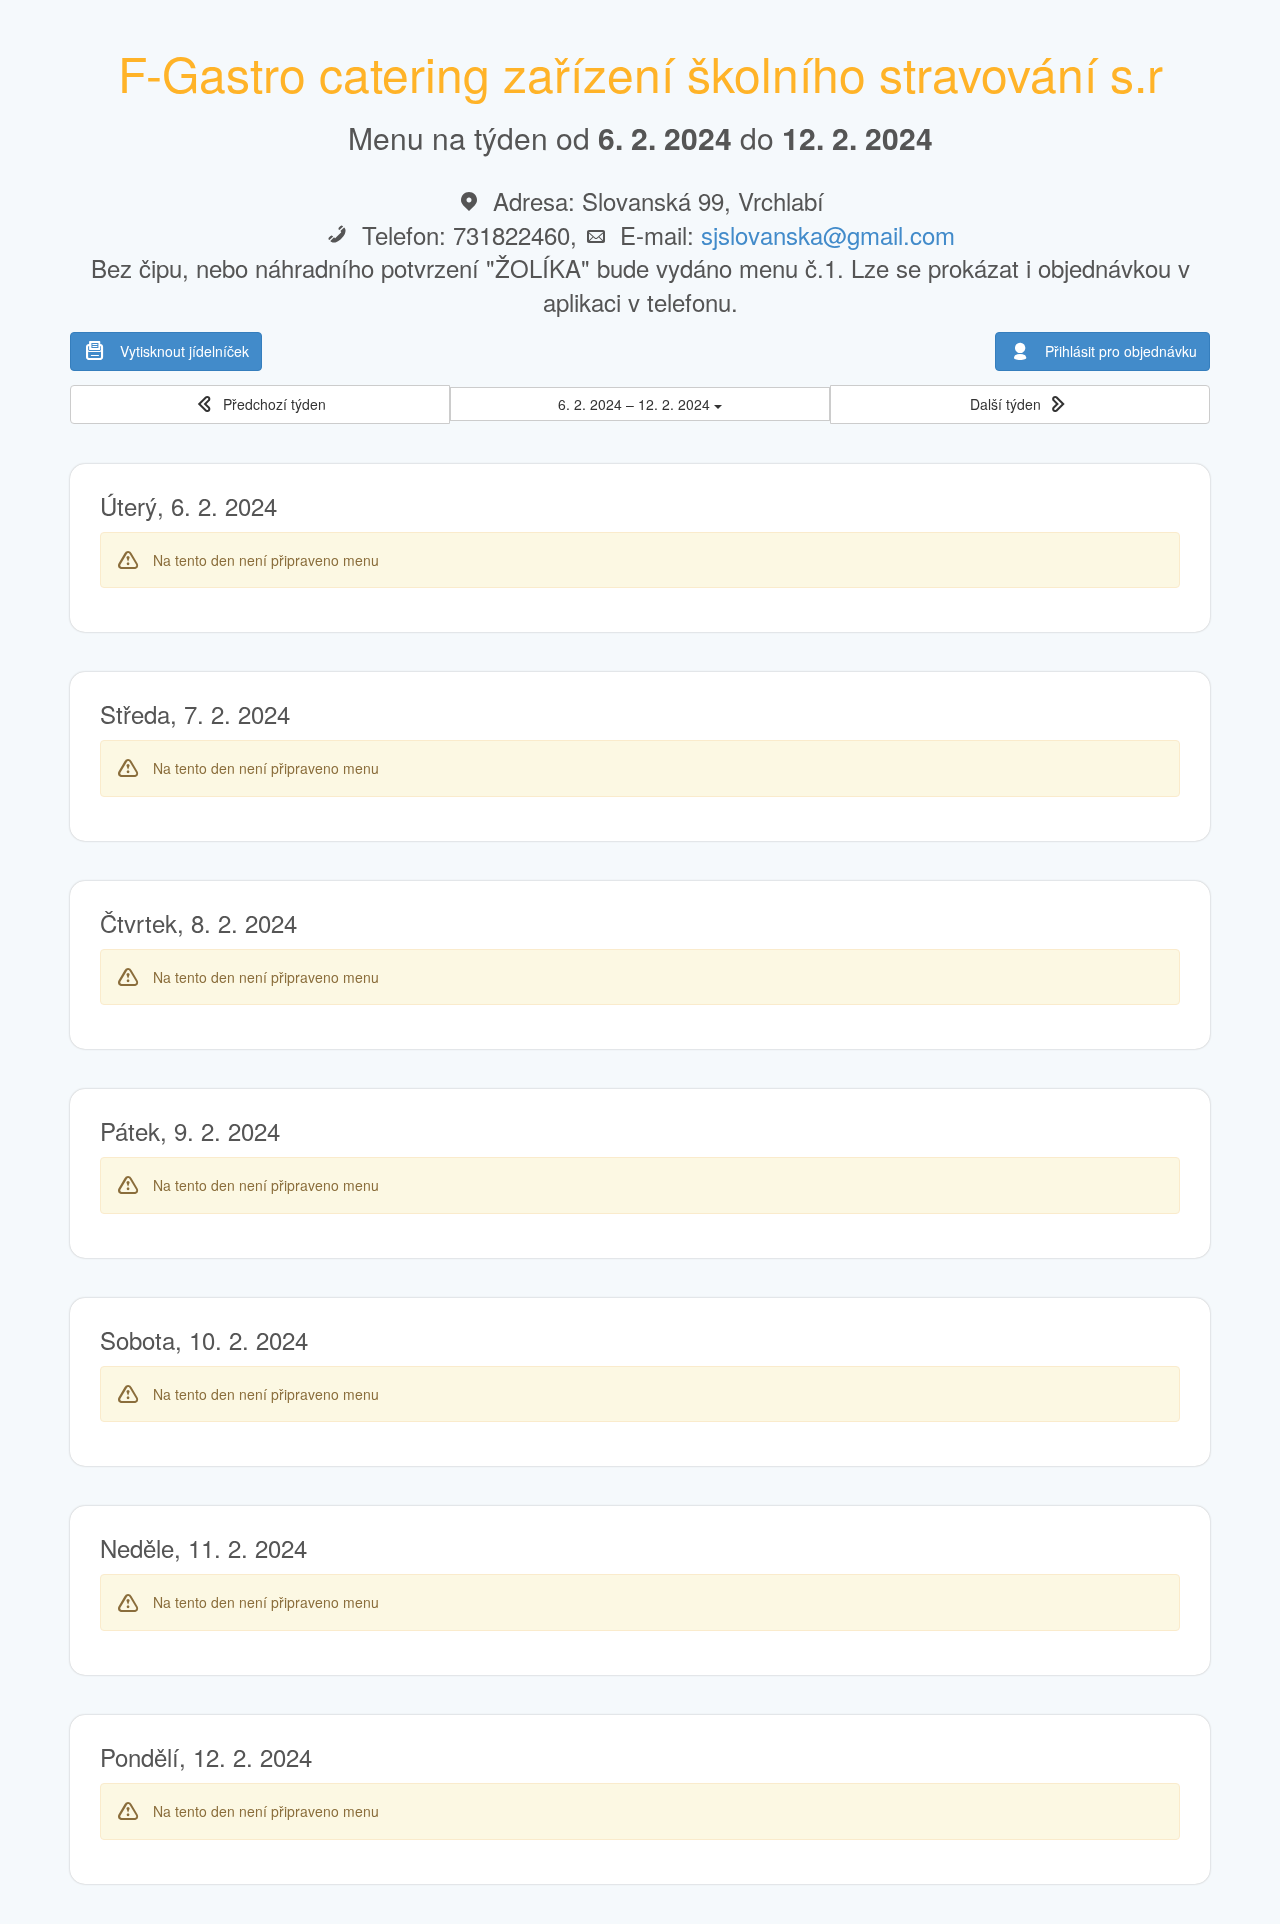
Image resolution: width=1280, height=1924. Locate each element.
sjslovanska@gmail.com (828, 234)
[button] (260, 404)
